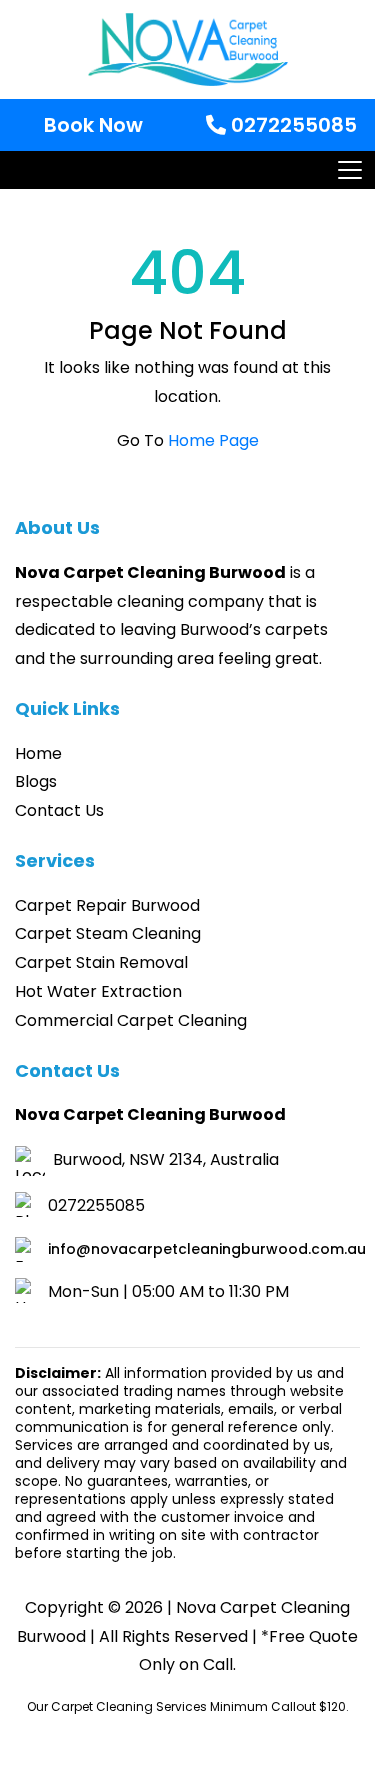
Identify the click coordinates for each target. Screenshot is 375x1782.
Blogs (36, 781)
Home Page (213, 440)
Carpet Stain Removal (101, 962)
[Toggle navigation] (349, 170)
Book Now (93, 125)
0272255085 (291, 125)
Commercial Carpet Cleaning (131, 1020)
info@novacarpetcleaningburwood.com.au (207, 1249)
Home (38, 753)
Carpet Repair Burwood (107, 905)
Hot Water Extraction (98, 991)
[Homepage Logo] (188, 49)
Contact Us (59, 810)
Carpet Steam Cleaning (108, 933)
